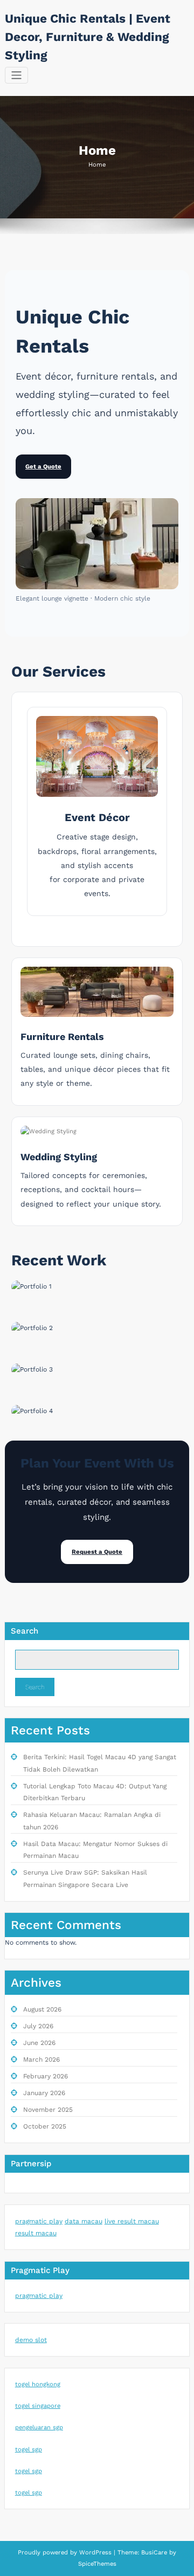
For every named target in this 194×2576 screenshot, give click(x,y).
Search (25, 1631)
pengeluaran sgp (39, 2427)
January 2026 (44, 2093)
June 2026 (39, 2043)
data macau (84, 2221)
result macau (36, 2233)
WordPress (95, 2553)
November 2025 (48, 2110)
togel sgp (29, 2450)
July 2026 (38, 2026)
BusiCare (155, 2553)
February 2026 (46, 2076)
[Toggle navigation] (16, 75)
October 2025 (45, 2126)
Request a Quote (97, 1552)
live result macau (132, 2221)
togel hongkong (38, 2384)
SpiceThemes (97, 2564)
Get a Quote (43, 467)
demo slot (31, 2340)
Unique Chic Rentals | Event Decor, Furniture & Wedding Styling (88, 37)
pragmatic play (39, 2221)
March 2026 (41, 2060)
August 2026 (42, 2009)
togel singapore (38, 2406)
